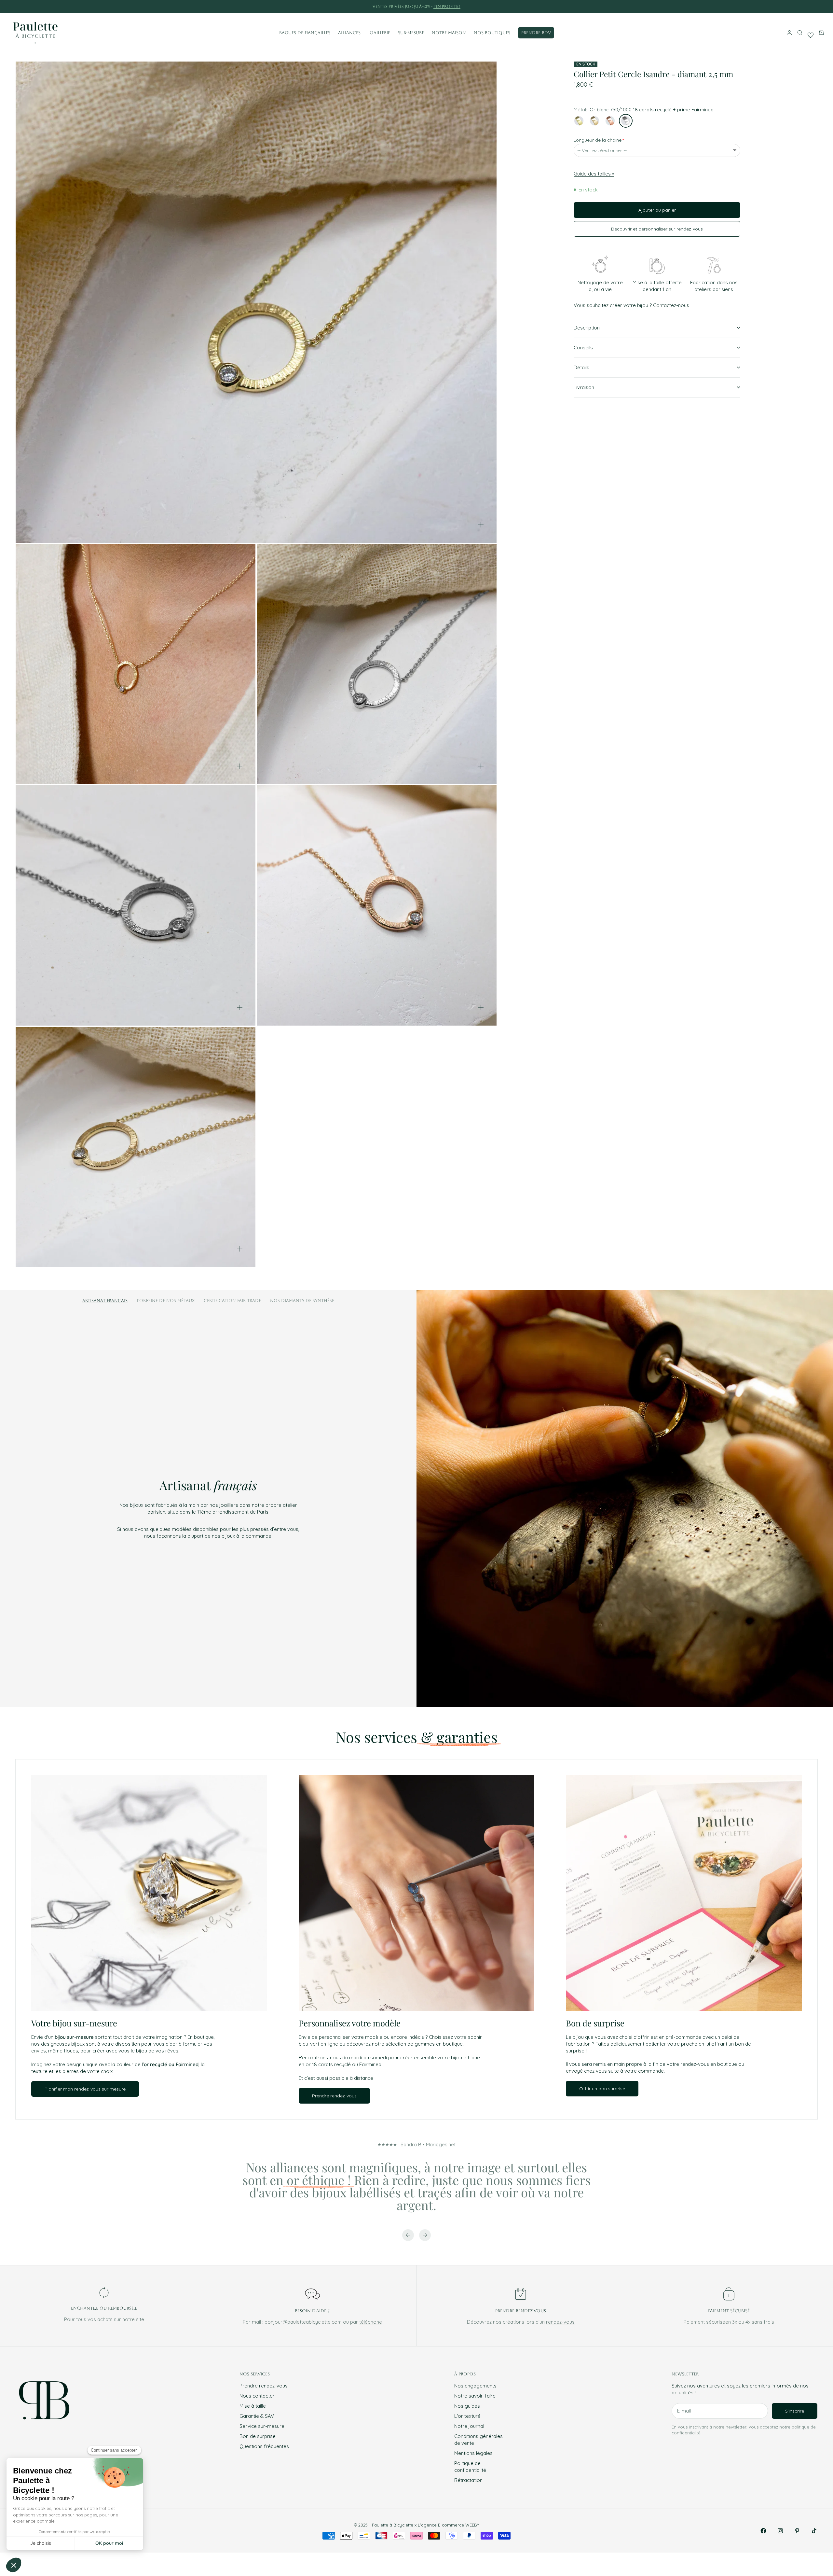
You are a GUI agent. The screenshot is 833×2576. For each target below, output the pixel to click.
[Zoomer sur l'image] (481, 525)
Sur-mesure (411, 33)
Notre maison (449, 33)
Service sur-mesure (262, 2426)
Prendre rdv (536, 33)
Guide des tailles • (594, 174)
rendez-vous (560, 2322)
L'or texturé (467, 2416)
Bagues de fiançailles (305, 33)
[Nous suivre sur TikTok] (814, 2531)
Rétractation (468, 2480)
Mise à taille (253, 2406)
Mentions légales (473, 2453)
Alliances (349, 33)
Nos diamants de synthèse (302, 1301)
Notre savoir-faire (475, 2396)
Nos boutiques (492, 33)
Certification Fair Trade (232, 1301)
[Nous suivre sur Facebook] (763, 2531)
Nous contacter (257, 2396)
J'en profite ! (447, 7)
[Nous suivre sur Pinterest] (797, 2531)
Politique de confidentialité (470, 2467)
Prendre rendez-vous (264, 2386)
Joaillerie (379, 33)
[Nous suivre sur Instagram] (780, 2531)
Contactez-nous (671, 305)
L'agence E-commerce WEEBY (449, 2525)
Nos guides (467, 2406)
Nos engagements (475, 2386)
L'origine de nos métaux (166, 1301)
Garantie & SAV (257, 2416)
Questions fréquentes (264, 2446)
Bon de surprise (258, 2436)
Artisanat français (105, 1301)
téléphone (371, 2322)
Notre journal (469, 2426)
